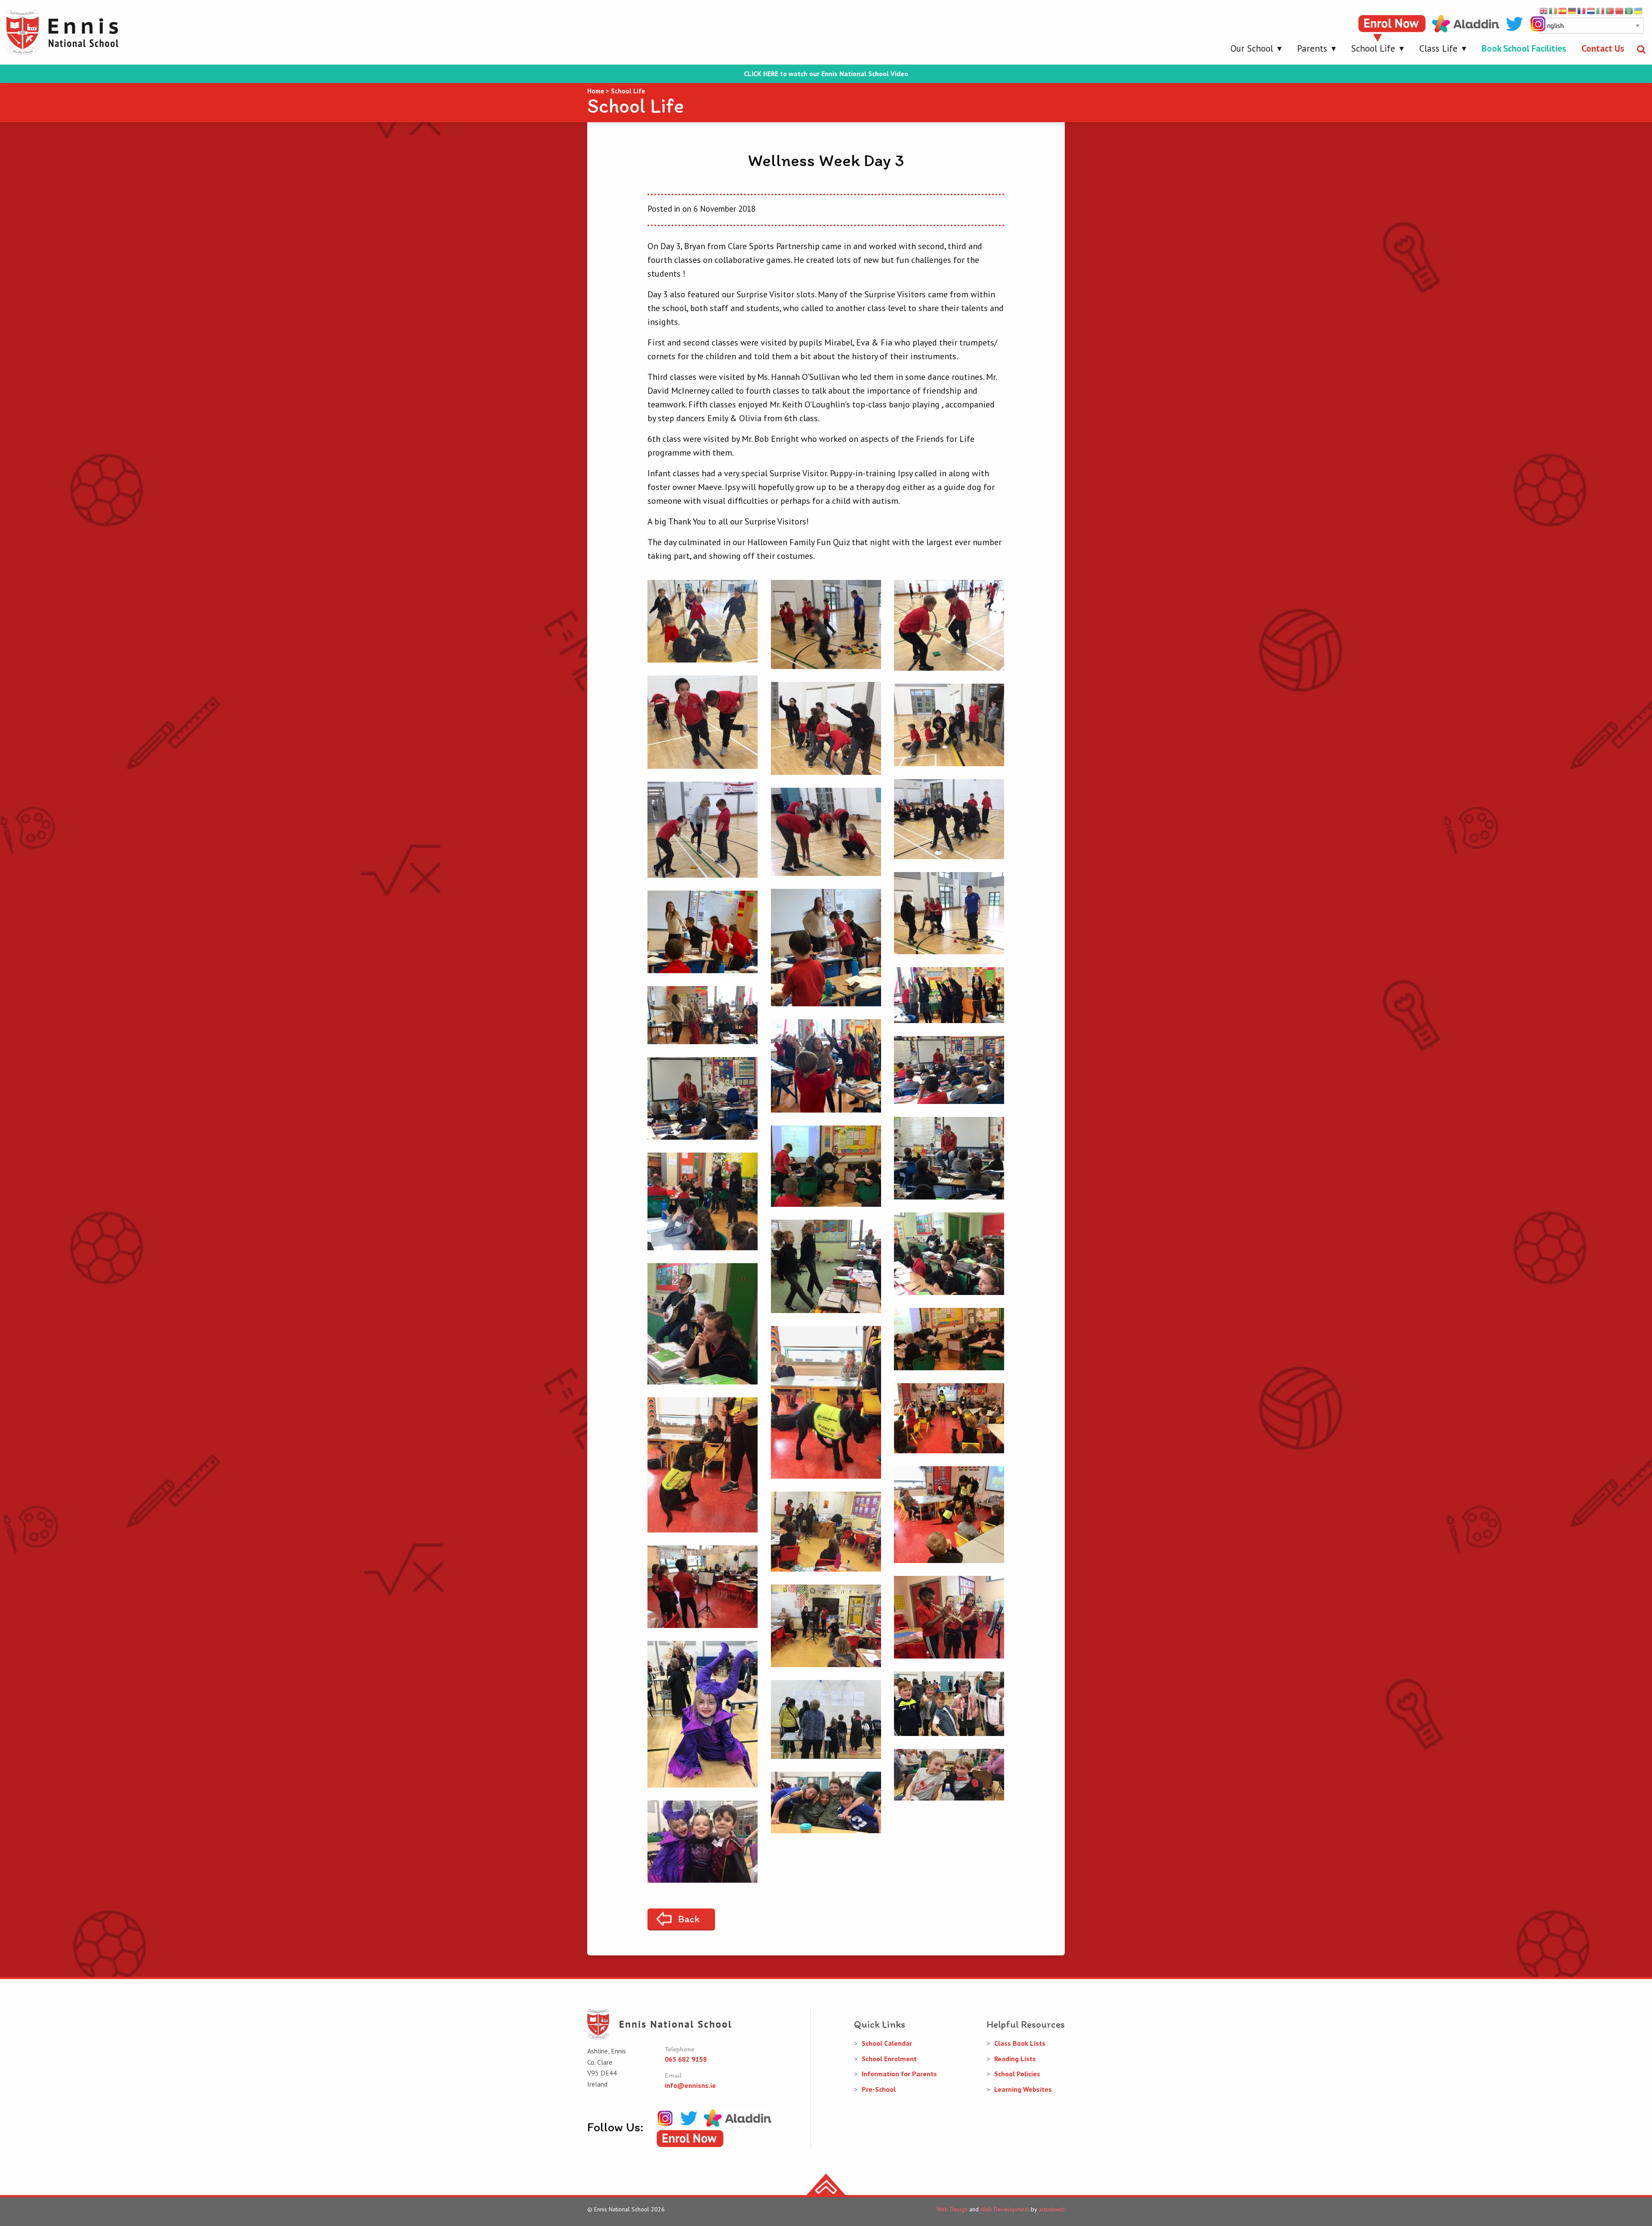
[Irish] (1553, 10)
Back (689, 1919)
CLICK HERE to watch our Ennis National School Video (826, 74)
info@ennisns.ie (690, 2085)
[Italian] (1601, 10)
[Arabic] (1629, 10)
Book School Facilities (1524, 48)
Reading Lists (1015, 2059)
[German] (1572, 10)
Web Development (1005, 2209)
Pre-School (879, 2089)
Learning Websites (1023, 2089)
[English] (1544, 10)
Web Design (952, 2209)
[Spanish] (1563, 10)
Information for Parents (899, 2074)
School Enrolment (889, 2059)
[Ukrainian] (1639, 10)
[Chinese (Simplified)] (1620, 10)
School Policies (1017, 2074)
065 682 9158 (686, 2059)
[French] (1582, 10)
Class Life (1438, 48)
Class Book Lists (1020, 2043)
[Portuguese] (1610, 10)
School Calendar (887, 2043)
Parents (1312, 48)
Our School (1252, 48)
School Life (1373, 48)
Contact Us (1603, 48)
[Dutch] (1591, 10)
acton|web (1052, 2209)
